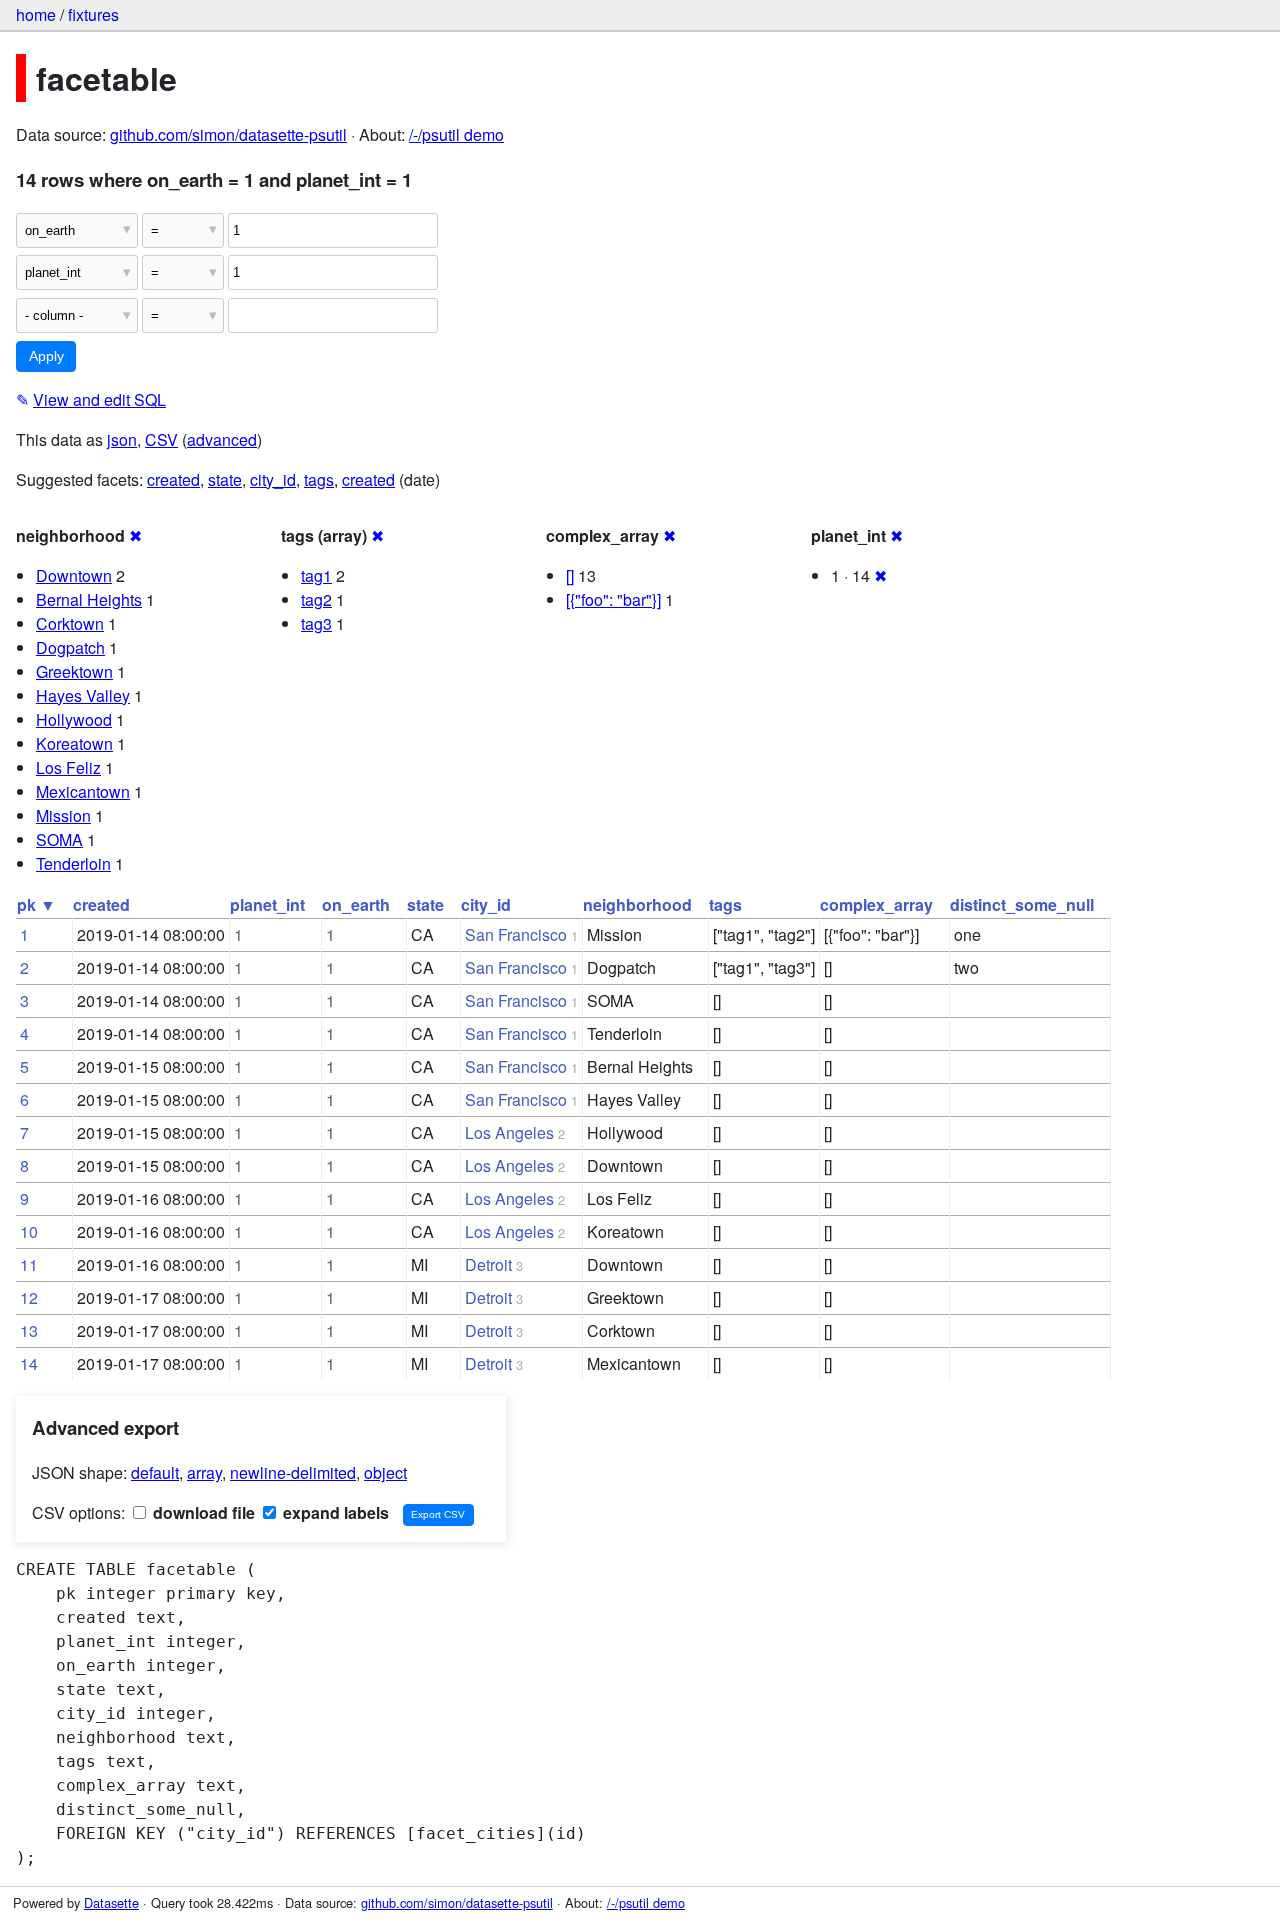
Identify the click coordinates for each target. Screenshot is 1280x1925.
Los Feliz (68, 767)
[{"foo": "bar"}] (613, 599)
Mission (63, 815)
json (122, 439)
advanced (222, 439)
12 (29, 1297)
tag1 (316, 575)
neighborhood (637, 904)
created (173, 479)
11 (29, 1264)
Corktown (70, 623)
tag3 (316, 623)
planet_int (267, 904)
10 (29, 1231)
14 (29, 1363)
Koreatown (74, 743)
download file (202, 1512)
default (155, 1472)
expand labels (334, 1512)
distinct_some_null (1022, 904)
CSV (161, 439)
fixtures (93, 14)
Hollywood (74, 719)
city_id (273, 479)
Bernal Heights (89, 599)
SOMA (59, 839)
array (204, 1472)
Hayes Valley (83, 695)
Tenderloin (73, 863)
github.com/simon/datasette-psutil (228, 134)
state (225, 479)
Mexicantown (83, 791)
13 (29, 1330)
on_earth (356, 904)
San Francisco (516, 934)
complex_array (876, 904)
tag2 (316, 599)
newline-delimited (293, 1472)
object (385, 1472)
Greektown (74, 671)
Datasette (111, 1902)
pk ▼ (36, 904)
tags (319, 479)
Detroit (488, 1264)
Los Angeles (509, 1132)
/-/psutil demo (456, 134)
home (36, 14)
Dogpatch (70, 647)
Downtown (74, 575)
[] (570, 575)
